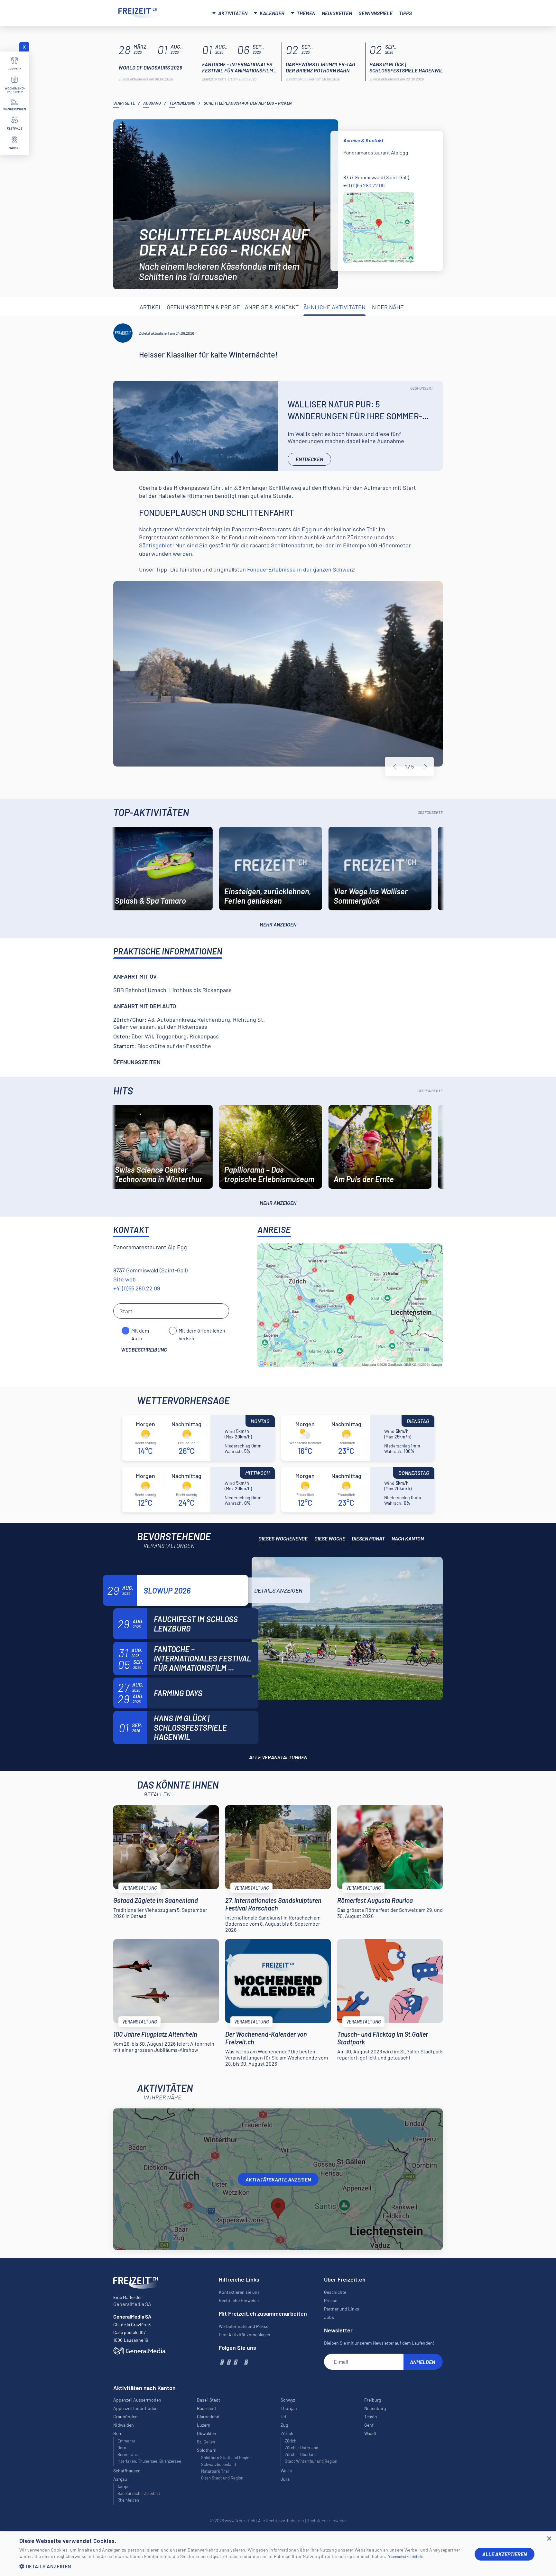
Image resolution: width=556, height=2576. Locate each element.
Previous (395, 767)
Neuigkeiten (337, 13)
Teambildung (182, 103)
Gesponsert (422, 388)
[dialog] (278, 2554)
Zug (284, 2425)
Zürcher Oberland (301, 2454)
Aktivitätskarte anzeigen (278, 2179)
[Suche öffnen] (430, 12)
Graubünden (125, 2417)
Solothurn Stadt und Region (226, 2458)
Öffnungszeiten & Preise (203, 307)
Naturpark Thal (215, 2471)
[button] (242, 2566)
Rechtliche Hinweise (239, 2300)
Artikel (151, 307)
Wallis (286, 2471)
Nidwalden (124, 2425)
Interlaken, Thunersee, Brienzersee (149, 2461)
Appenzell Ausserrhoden (137, 2400)
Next (425, 767)
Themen (306, 13)
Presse (331, 2300)
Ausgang (152, 103)
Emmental (127, 2441)
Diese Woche (330, 1538)
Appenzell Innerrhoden (135, 2408)
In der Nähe (387, 307)
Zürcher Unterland (301, 2448)
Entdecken (309, 459)
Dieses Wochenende (283, 1538)
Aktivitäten (233, 13)
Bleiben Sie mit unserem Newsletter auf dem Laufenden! (379, 2343)
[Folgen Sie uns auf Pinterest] (246, 2362)
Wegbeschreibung (144, 1349)
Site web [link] (125, 1279)
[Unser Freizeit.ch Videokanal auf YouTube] (235, 2362)
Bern (122, 2448)
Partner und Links (342, 2309)
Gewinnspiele (375, 13)
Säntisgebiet (156, 545)
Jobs (329, 2317)
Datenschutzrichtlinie (405, 2556)
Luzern (204, 2425)
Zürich (291, 2441)
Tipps (405, 13)
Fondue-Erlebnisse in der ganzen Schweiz (301, 569)
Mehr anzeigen (278, 924)
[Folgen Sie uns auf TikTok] (240, 2362)
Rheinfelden (128, 2500)
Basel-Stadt (208, 2400)
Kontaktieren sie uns (239, 2292)
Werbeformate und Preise (244, 2326)
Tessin (371, 2417)
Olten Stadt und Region (222, 2478)
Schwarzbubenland (218, 2464)
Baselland (206, 2408)
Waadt (370, 2433)
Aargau (124, 2487)
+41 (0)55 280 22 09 (364, 185)
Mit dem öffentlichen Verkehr (202, 1331)
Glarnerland (208, 2417)
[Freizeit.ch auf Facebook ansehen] (222, 2362)
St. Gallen (206, 2442)
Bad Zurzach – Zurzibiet (139, 2493)
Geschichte (335, 2292)
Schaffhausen (127, 2471)
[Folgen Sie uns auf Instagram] (228, 2362)
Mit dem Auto (140, 1331)
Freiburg (373, 2400)
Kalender (272, 13)
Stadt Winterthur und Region (311, 2461)
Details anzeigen (278, 1590)
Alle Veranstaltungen (278, 1757)
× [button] (549, 2539)
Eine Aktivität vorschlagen (245, 2334)
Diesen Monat (368, 1538)
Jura (285, 2479)
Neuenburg (375, 2408)
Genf (369, 2425)
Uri (283, 2417)
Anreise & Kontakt (272, 307)
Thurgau (289, 2408)
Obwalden (207, 2433)
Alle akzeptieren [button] (505, 2554)
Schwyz (288, 2400)
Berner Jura (129, 2454)
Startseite (124, 103)
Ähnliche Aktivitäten (334, 307)
